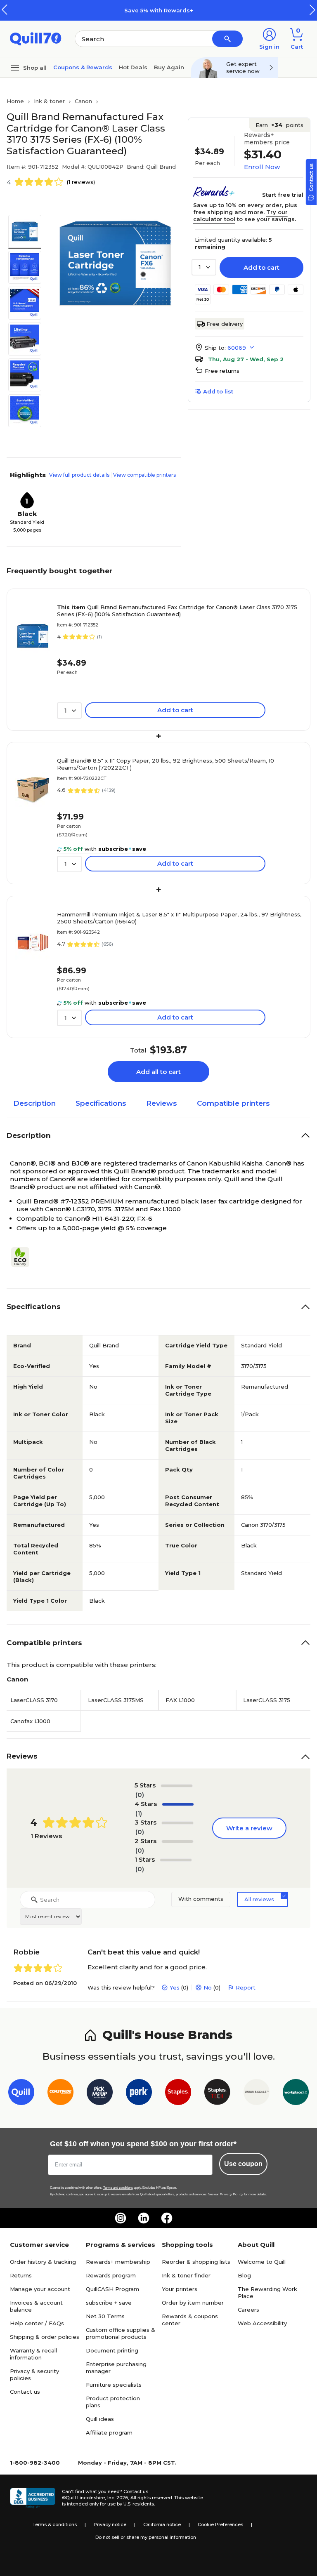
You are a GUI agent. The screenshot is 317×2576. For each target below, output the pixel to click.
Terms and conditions (118, 2188)
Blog (244, 2275)
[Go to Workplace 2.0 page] (296, 2094)
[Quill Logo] (36, 38)
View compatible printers (144, 475)
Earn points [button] (279, 125)
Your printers (180, 2289)
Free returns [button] (222, 371)
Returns (21, 2275)
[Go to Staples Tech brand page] (217, 2094)
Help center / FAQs (37, 2323)
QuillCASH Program (112, 2289)
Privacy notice (110, 2524)
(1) (139, 1813)
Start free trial (283, 195)
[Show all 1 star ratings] (176, 1860)
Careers (248, 2310)
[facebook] (167, 2218)
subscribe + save (109, 2303)
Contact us (25, 2392)
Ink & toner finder (186, 2275)
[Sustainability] (24, 1257)
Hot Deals (133, 67)
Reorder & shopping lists (196, 2262)
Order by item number (193, 2303)
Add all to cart (158, 1072)
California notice (162, 2524)
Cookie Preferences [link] (220, 2524)
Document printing (112, 2350)
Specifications (101, 1103)
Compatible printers (233, 1103)
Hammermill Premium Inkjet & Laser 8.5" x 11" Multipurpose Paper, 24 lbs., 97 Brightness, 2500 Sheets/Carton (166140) (179, 918)
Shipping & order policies (45, 2337)
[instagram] (121, 2218)
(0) (140, 1795)
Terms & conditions (55, 2524)
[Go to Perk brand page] (139, 2094)
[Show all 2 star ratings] (177, 1841)
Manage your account (40, 2289)
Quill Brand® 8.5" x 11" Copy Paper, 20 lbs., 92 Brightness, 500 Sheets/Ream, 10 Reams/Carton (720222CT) (166, 764)
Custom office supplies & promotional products (121, 2333)
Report (246, 1987)
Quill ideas (100, 2419)
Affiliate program (109, 2432)
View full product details (79, 475)
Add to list (218, 391)
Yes (175, 1987)
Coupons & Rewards (83, 67)
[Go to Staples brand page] (178, 2094)
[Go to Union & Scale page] (257, 2094)
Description (34, 1103)
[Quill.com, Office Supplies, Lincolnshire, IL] (33, 2498)
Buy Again (169, 67)
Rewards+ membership (118, 2262)
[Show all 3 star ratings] (177, 1823)
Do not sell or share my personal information (146, 2537)
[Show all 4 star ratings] (178, 1804)
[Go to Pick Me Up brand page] (100, 2094)
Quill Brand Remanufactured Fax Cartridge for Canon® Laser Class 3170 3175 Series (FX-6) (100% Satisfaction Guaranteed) (177, 611)
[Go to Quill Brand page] (21, 2094)
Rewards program (111, 2275)
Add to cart (261, 267)
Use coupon (243, 2164)
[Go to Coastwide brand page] (60, 2094)
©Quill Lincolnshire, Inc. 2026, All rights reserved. (117, 2498)
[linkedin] (144, 2218)
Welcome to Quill (262, 2262)
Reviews (162, 1103)
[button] (312, 10)
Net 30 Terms (105, 2316)
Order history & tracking (43, 2262)
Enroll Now (262, 167)
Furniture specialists (114, 2385)
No (208, 1987)
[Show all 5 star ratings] (177, 1786)
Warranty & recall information (33, 2354)
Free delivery (225, 324)
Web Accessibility (262, 2323)
